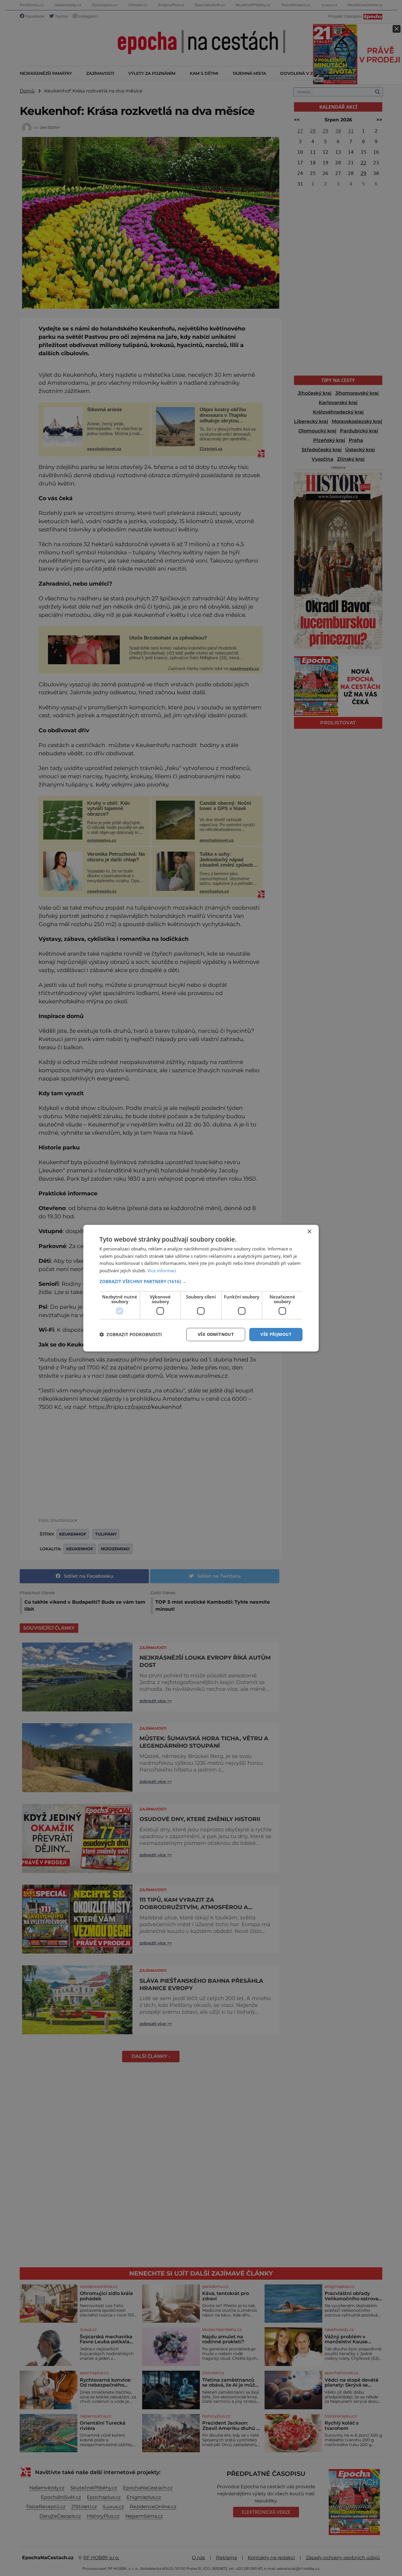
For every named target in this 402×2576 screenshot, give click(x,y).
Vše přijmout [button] (276, 1334)
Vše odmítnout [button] (216, 1334)
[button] (201, 1281)
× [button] (309, 1231)
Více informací (162, 1270)
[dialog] (201, 1288)
